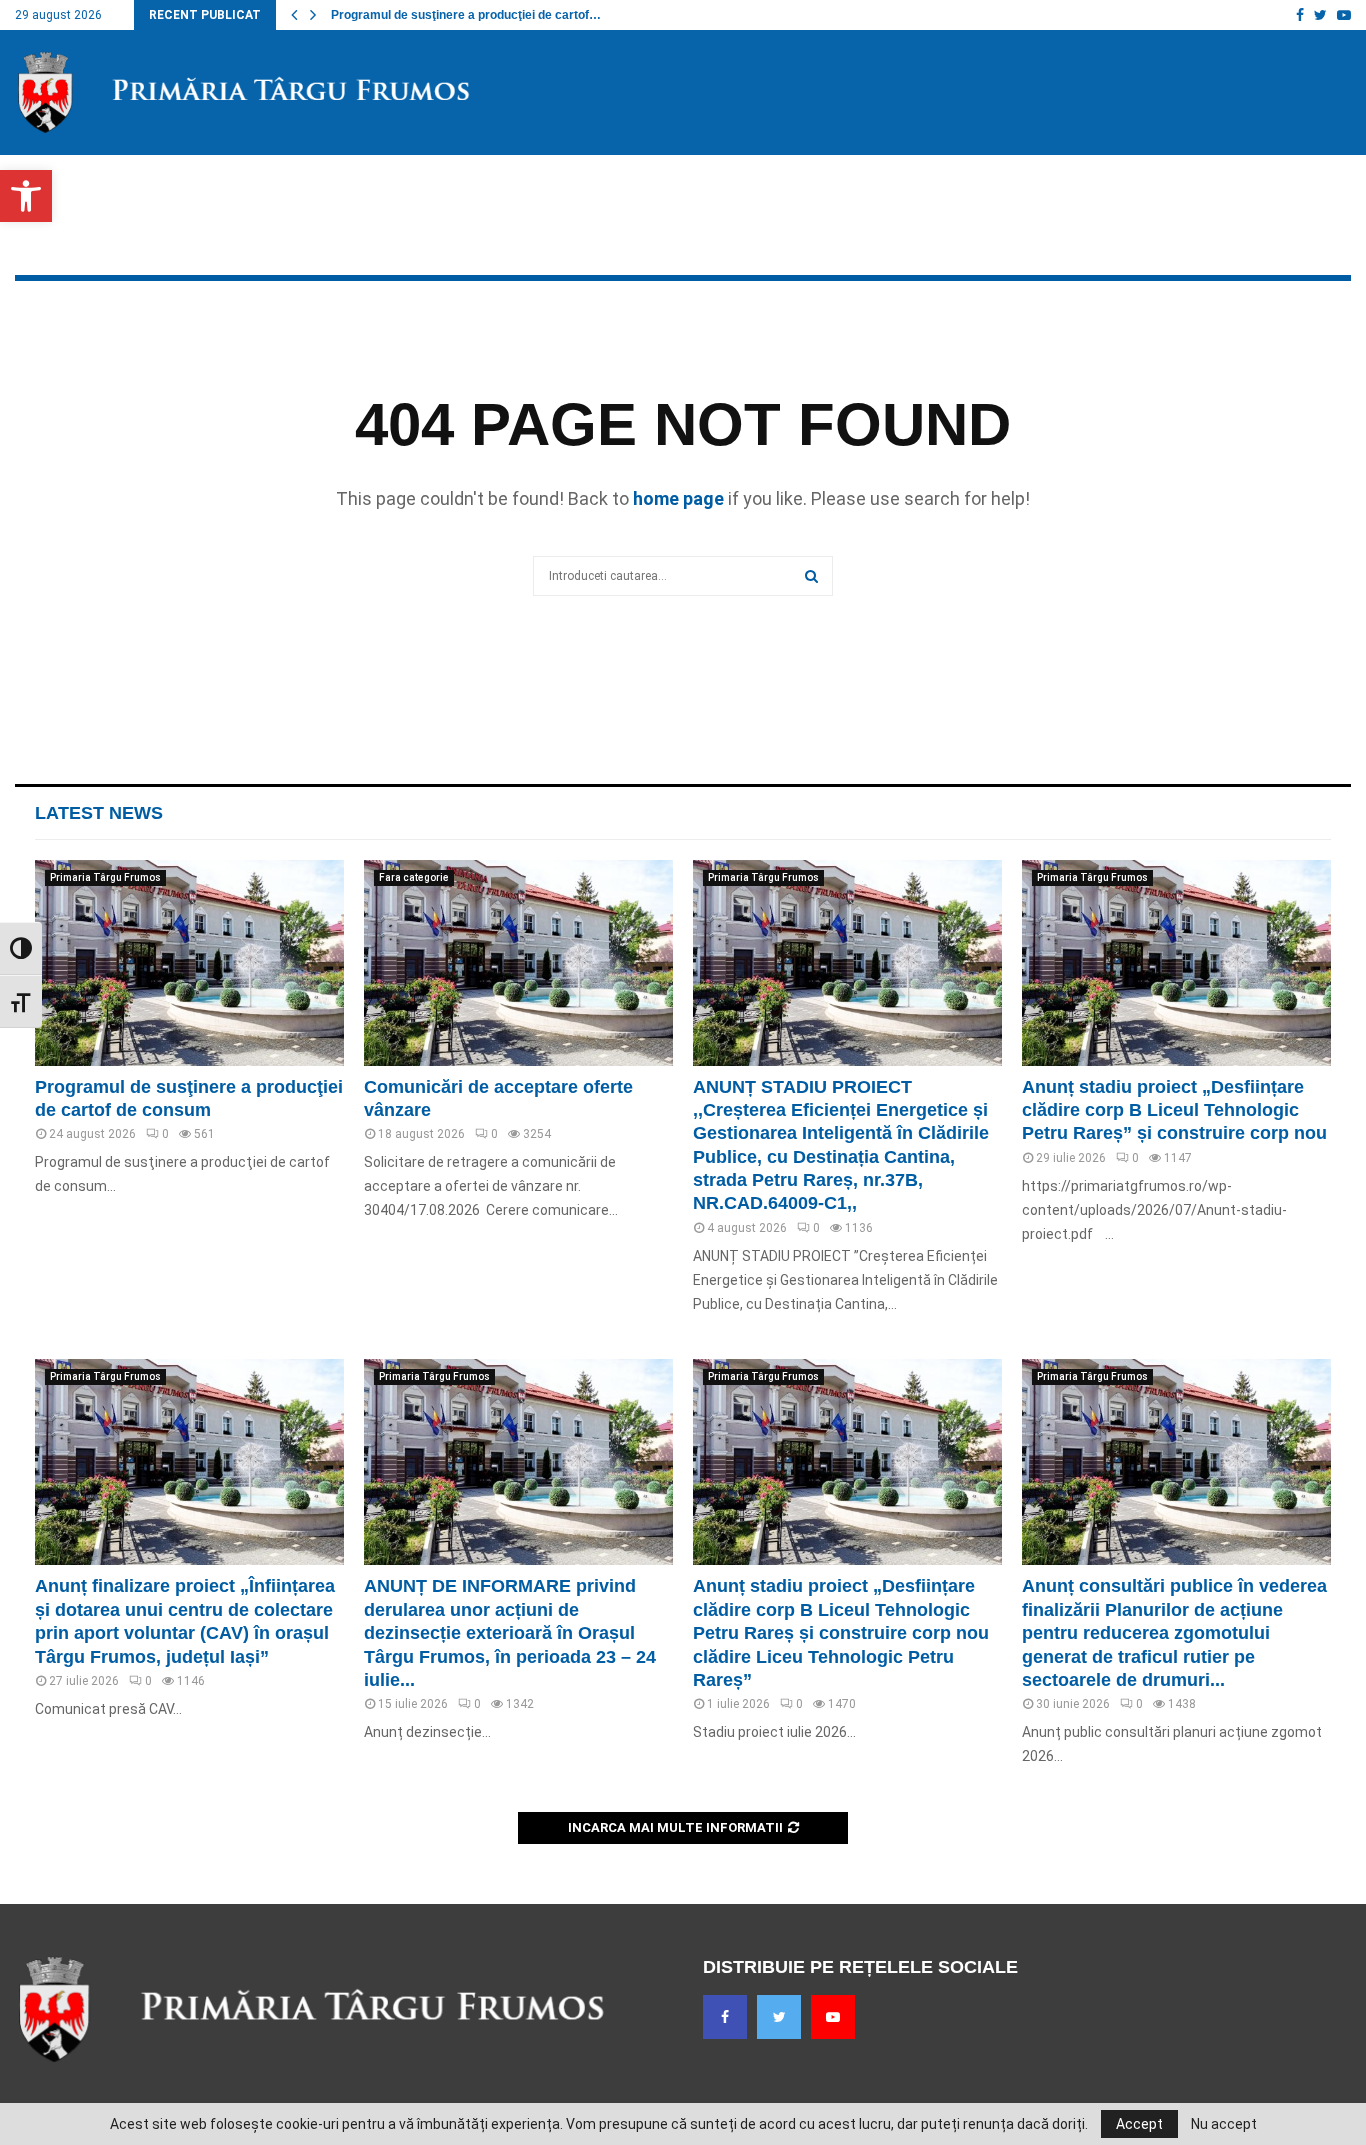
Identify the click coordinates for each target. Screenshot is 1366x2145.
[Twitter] (779, 2017)
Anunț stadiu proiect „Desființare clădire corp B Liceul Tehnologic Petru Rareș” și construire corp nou (1174, 1110)
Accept (1139, 2124)
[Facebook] (725, 2017)
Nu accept (1224, 2124)
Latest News (99, 813)
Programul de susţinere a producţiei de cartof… (466, 15)
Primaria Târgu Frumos (105, 877)
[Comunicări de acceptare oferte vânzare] (518, 963)
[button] (26, 196)
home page (678, 498)
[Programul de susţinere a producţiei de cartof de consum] (189, 963)
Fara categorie (414, 877)
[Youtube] (833, 2017)
